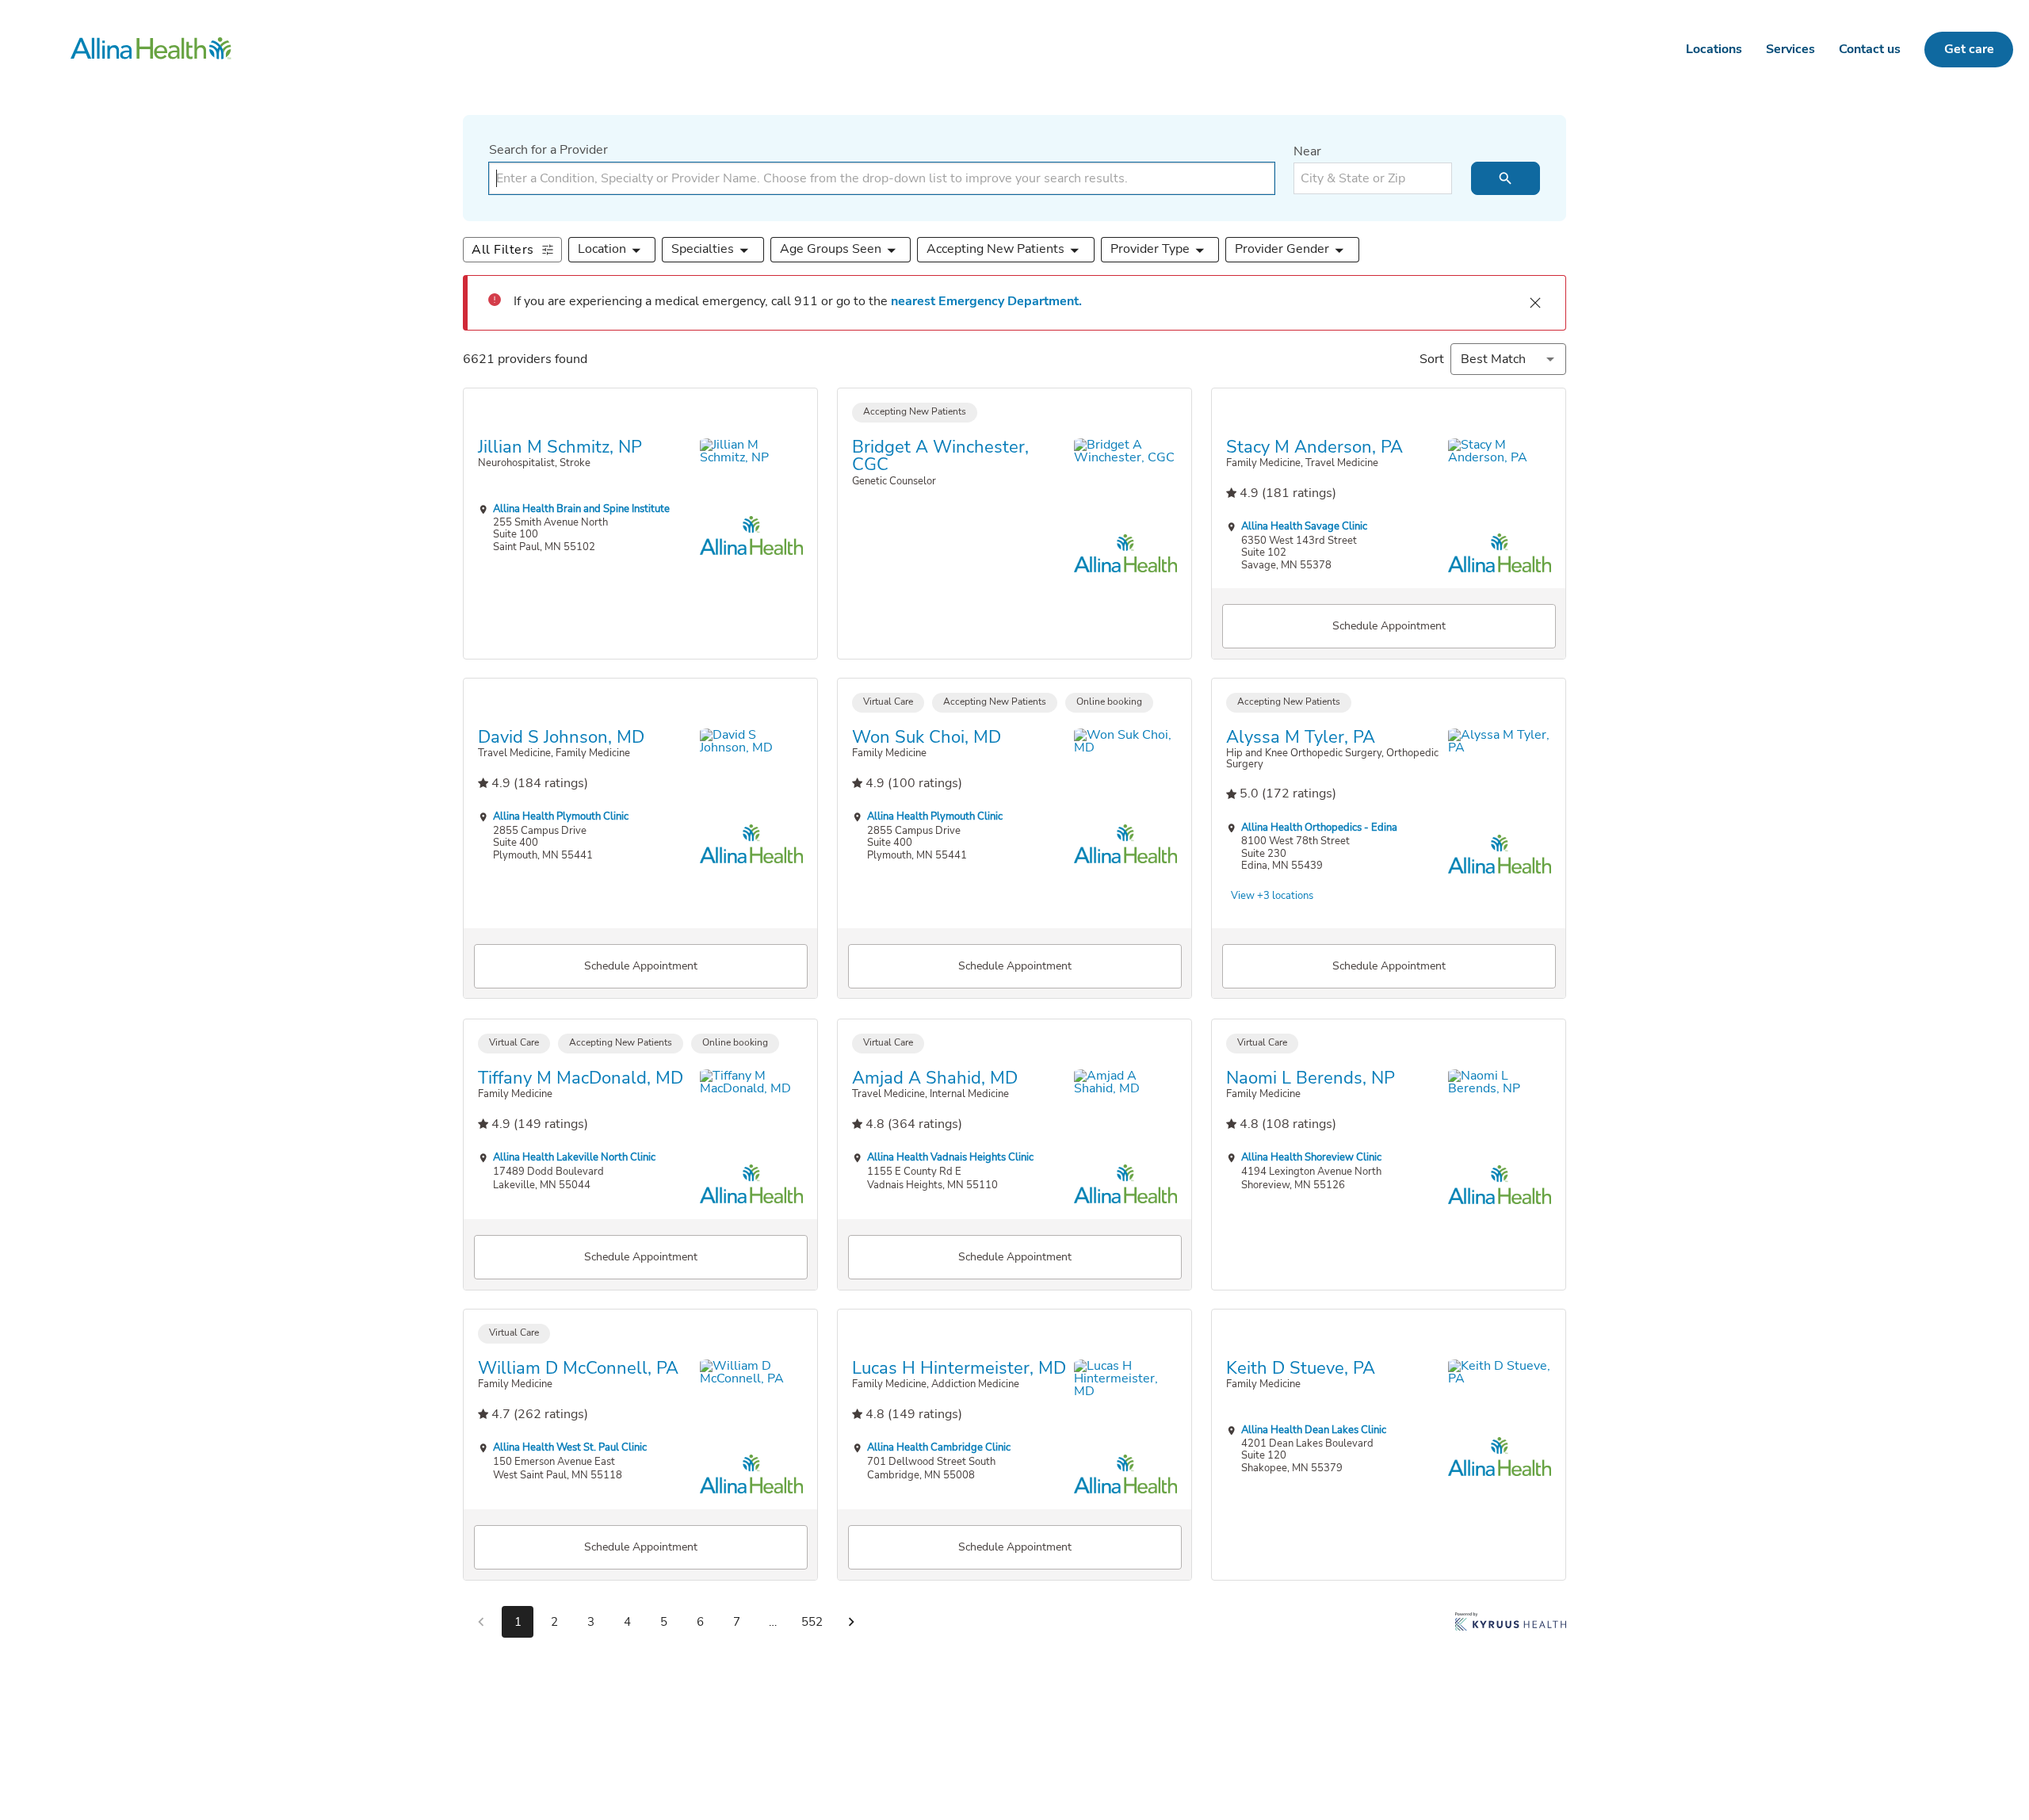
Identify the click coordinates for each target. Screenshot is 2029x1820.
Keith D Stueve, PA (1301, 1368)
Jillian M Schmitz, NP (560, 446)
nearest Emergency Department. (986, 301)
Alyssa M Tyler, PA (1301, 737)
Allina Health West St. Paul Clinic (570, 1448)
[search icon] (1506, 178)
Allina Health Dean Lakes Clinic (1314, 1430)
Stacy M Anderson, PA (1314, 446)
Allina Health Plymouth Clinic (561, 817)
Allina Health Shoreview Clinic (1311, 1157)
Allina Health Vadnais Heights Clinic (950, 1157)
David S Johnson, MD (561, 737)
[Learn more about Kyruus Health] (1511, 1625)
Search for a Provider (548, 150)
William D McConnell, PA (578, 1368)
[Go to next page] (851, 1622)
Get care (1969, 49)
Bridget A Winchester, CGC (940, 455)
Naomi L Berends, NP (1311, 1077)
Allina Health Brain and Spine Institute (581, 508)
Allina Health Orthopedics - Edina (1319, 827)
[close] (1535, 303)
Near (1307, 151)
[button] (612, 250)
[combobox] (882, 178)
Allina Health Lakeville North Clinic (574, 1157)
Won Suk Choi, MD (927, 737)
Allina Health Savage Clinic (1304, 526)
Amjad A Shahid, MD (935, 1077)
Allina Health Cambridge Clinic (939, 1448)
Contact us (1870, 49)
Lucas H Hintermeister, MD (959, 1368)
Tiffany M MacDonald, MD (581, 1077)
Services (1790, 49)
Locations (1714, 49)
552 (812, 1622)
